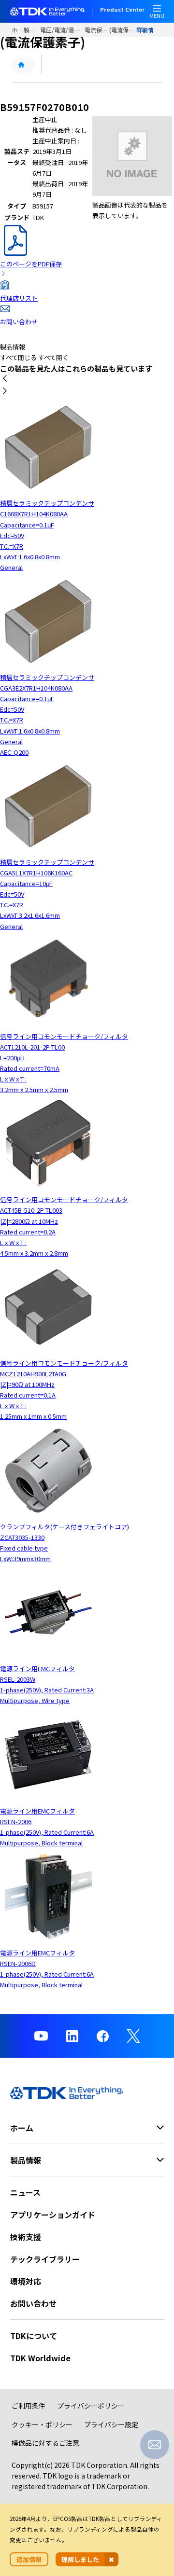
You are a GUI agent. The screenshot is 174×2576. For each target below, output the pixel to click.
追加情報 (29, 2559)
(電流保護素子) (123, 30)
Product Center (122, 10)
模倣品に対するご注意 (45, 2443)
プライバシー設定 (111, 2424)
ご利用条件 (29, 2406)
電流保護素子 (97, 30)
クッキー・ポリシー (42, 2424)
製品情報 (32, 30)
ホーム (18, 30)
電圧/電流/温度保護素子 (62, 30)
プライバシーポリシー (91, 2406)
